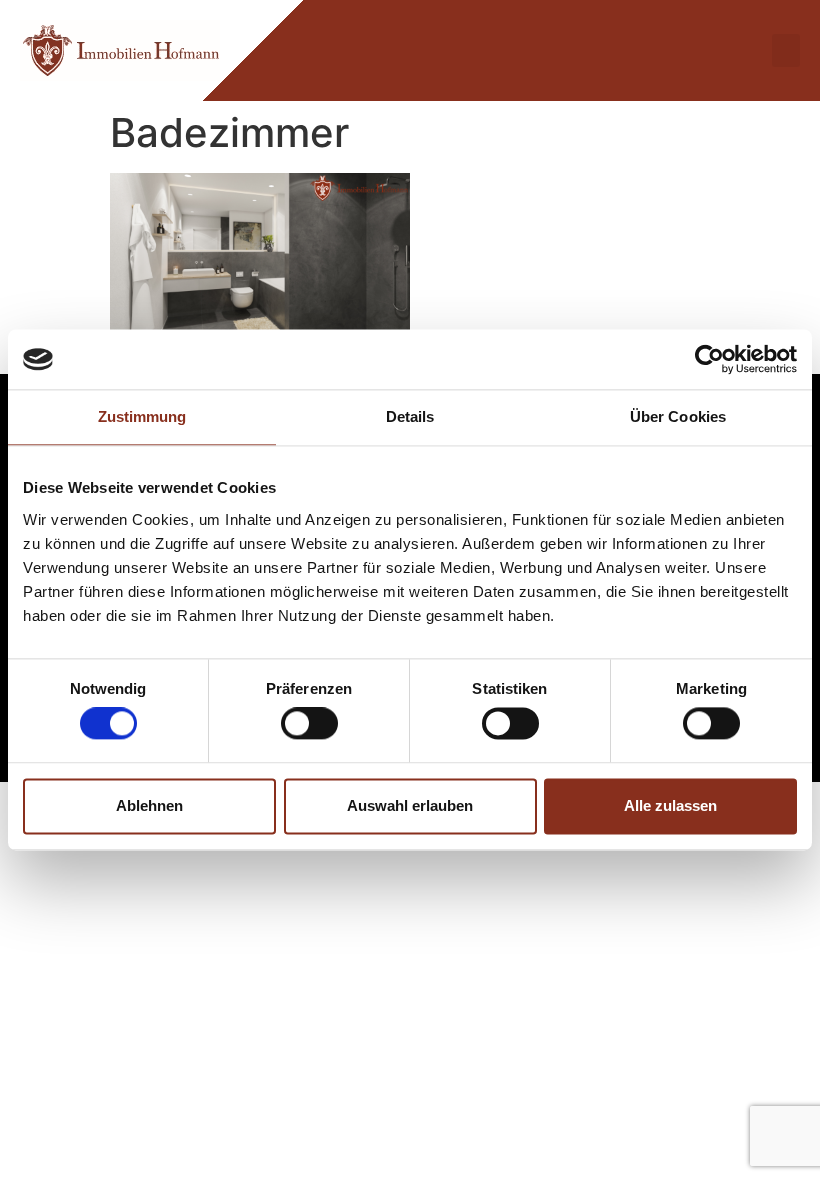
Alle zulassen (670, 805)
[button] (786, 50)
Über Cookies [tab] (678, 416)
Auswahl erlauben (410, 805)
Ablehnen (149, 805)
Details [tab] (410, 416)
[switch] (309, 724)
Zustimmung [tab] (142, 416)
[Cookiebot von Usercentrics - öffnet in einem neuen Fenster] (709, 359)
